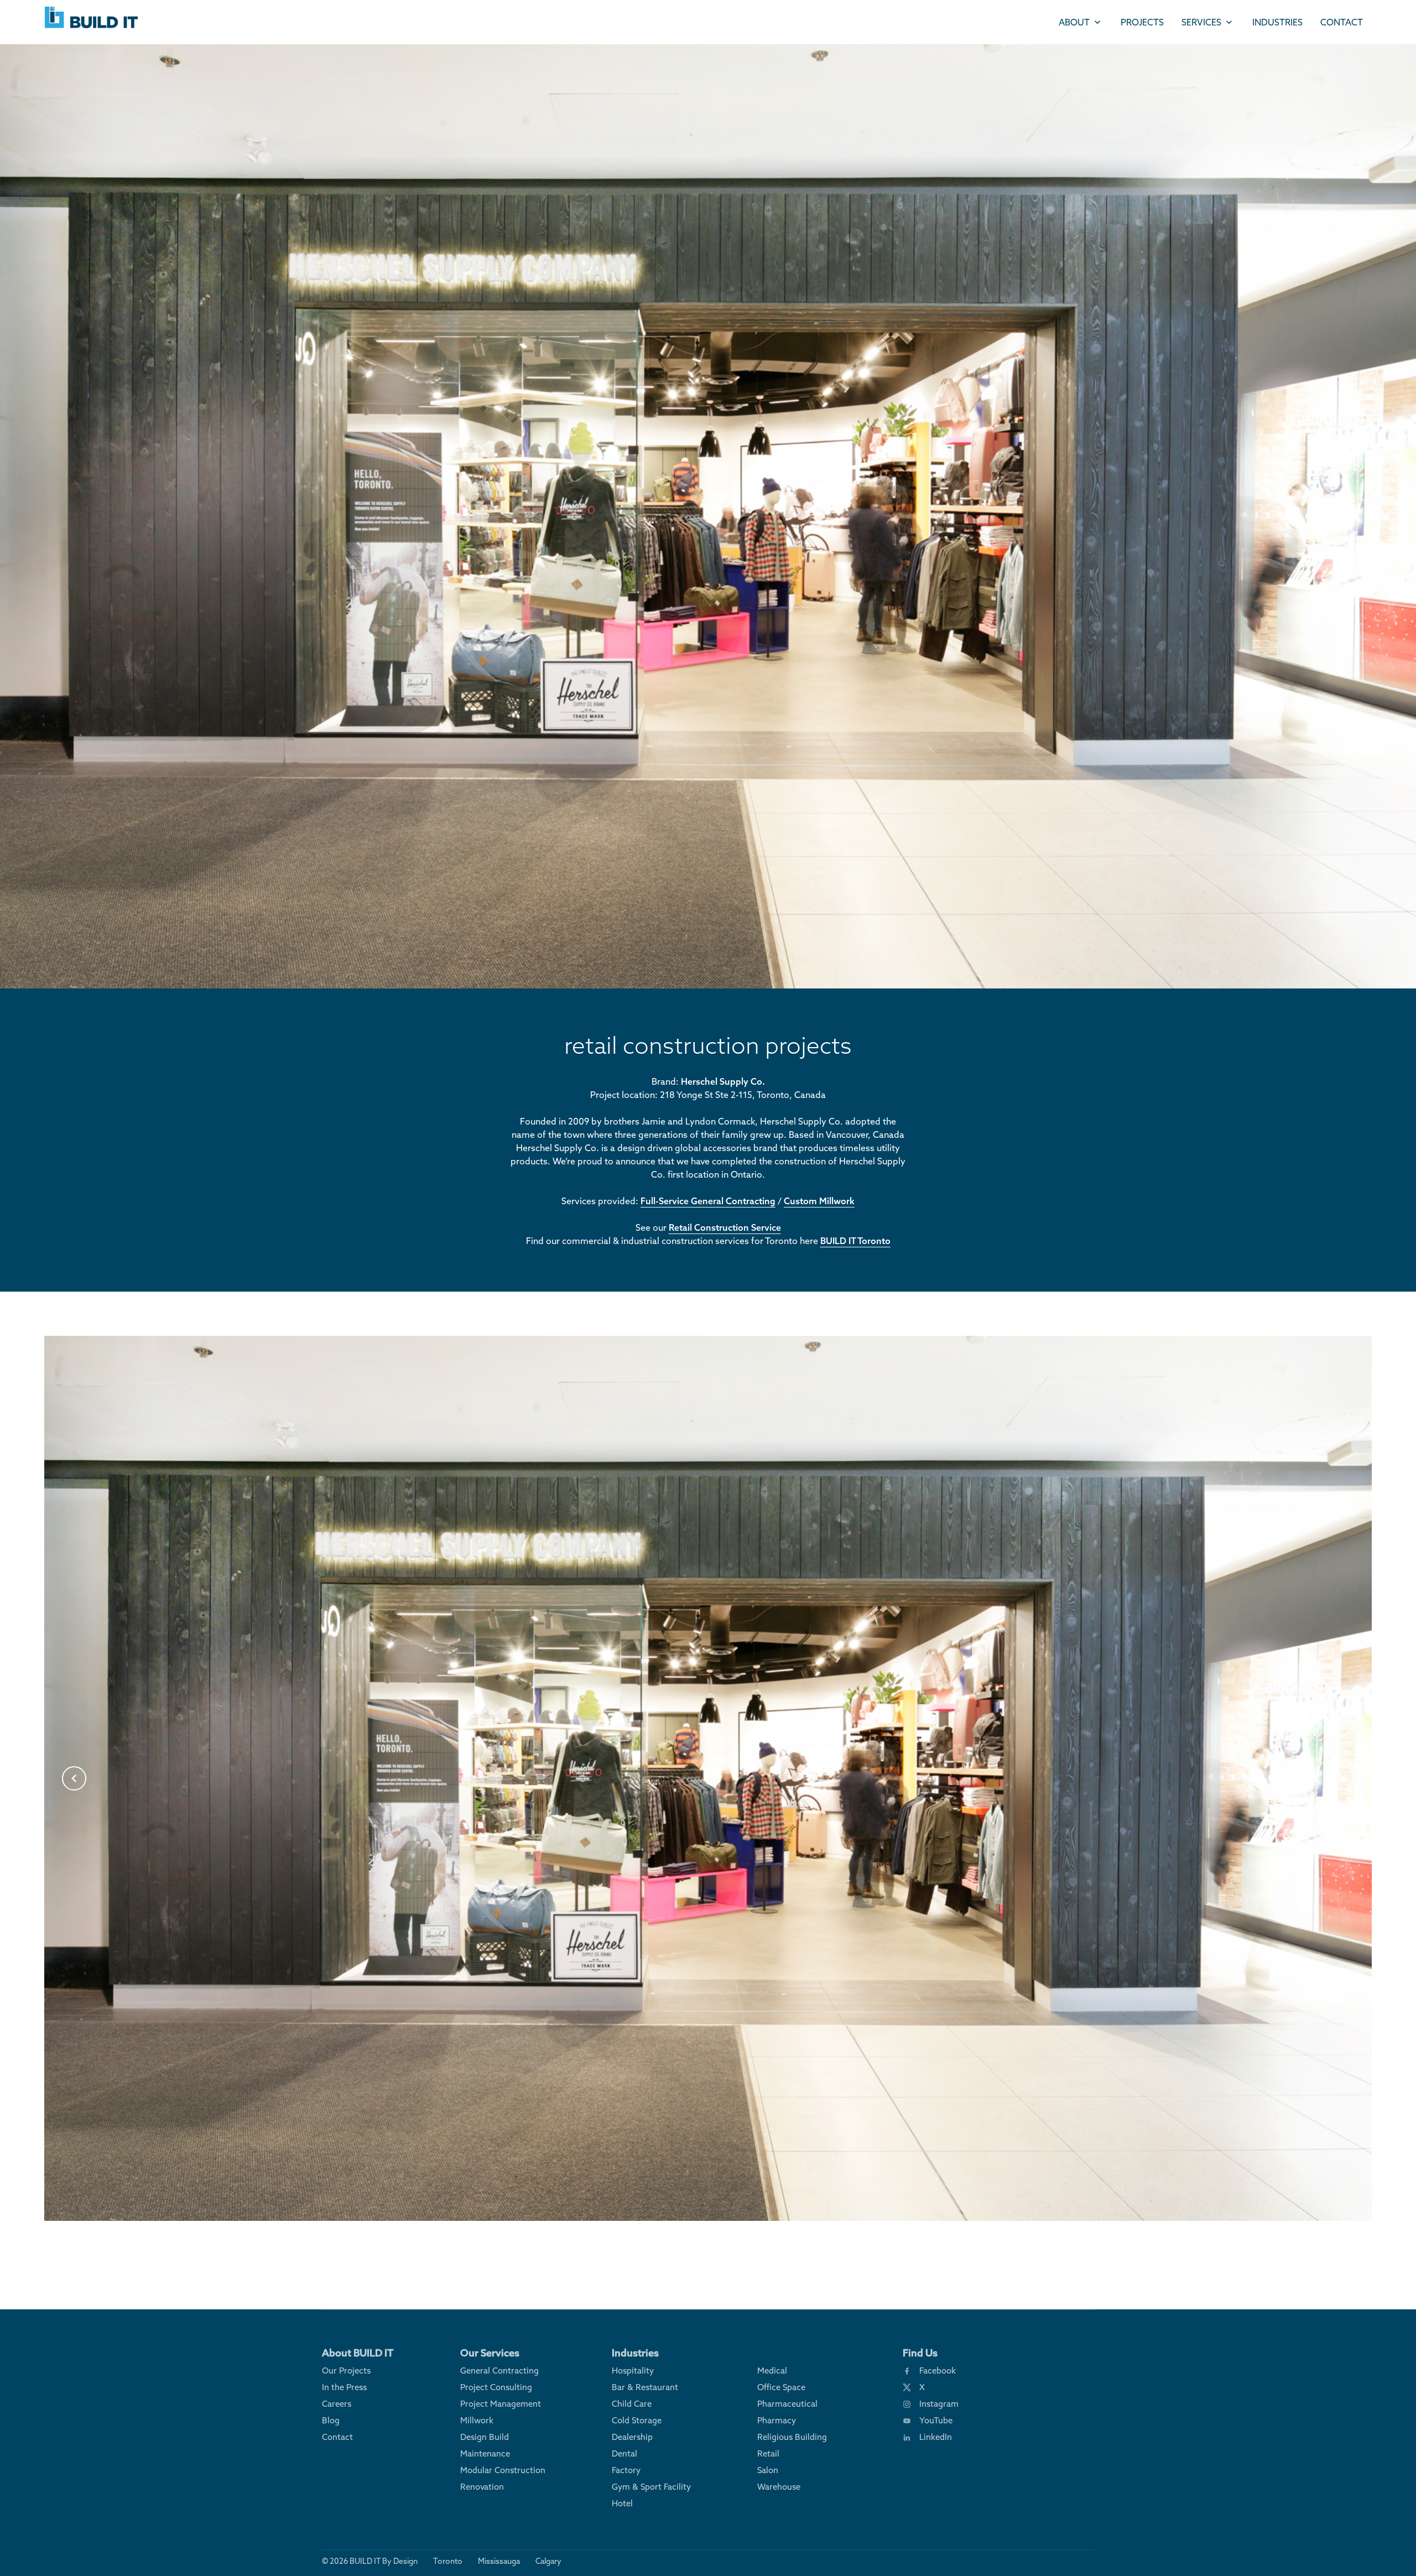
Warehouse (779, 2487)
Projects (1142, 22)
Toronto (448, 2561)
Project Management (501, 2404)
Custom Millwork (819, 1201)
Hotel (622, 2503)
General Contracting (499, 2371)
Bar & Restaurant (645, 2387)
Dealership (632, 2437)
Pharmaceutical (787, 2404)
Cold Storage (637, 2420)
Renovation (482, 2487)
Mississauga (499, 2561)
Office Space (781, 2387)
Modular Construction (503, 2470)
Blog (331, 2420)
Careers (337, 2404)
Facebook (938, 2371)
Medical (772, 2371)
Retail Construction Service (725, 1227)
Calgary (548, 2561)
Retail (768, 2453)
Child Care (632, 2404)
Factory (626, 2470)
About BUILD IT (358, 2353)
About (1074, 22)
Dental (624, 2453)
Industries (1277, 22)
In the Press (344, 2387)
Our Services (490, 2353)
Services (1201, 22)
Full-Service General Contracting (708, 1201)
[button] (74, 1778)
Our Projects (346, 2371)
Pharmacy (777, 2420)
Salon (768, 2470)
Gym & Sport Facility (651, 2487)
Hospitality (633, 2371)
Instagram (939, 2404)
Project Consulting (496, 2387)
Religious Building (792, 2437)
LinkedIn (936, 2437)
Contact (1342, 22)
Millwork (477, 2420)
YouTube (936, 2420)
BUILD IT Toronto (855, 1241)
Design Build (485, 2437)
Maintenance (485, 2453)
